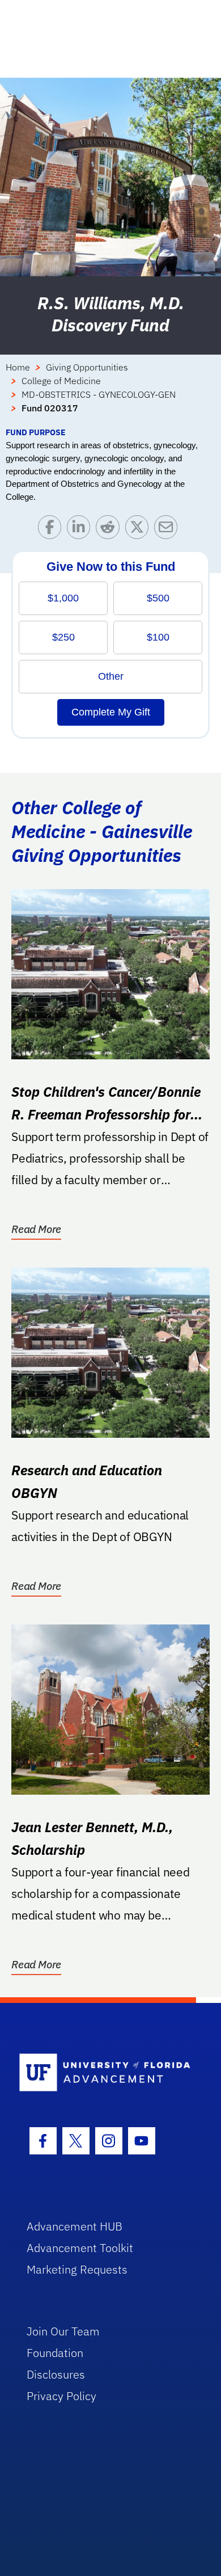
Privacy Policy (61, 2396)
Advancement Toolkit (80, 2248)
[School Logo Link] (105, 2073)
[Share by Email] (169, 530)
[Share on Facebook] (52, 530)
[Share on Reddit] (110, 530)
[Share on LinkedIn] (81, 530)
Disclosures (56, 2374)
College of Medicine (61, 381)
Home (18, 367)
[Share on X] (140, 530)
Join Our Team (63, 2331)
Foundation (55, 2353)
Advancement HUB (75, 2226)
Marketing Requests (77, 2269)
